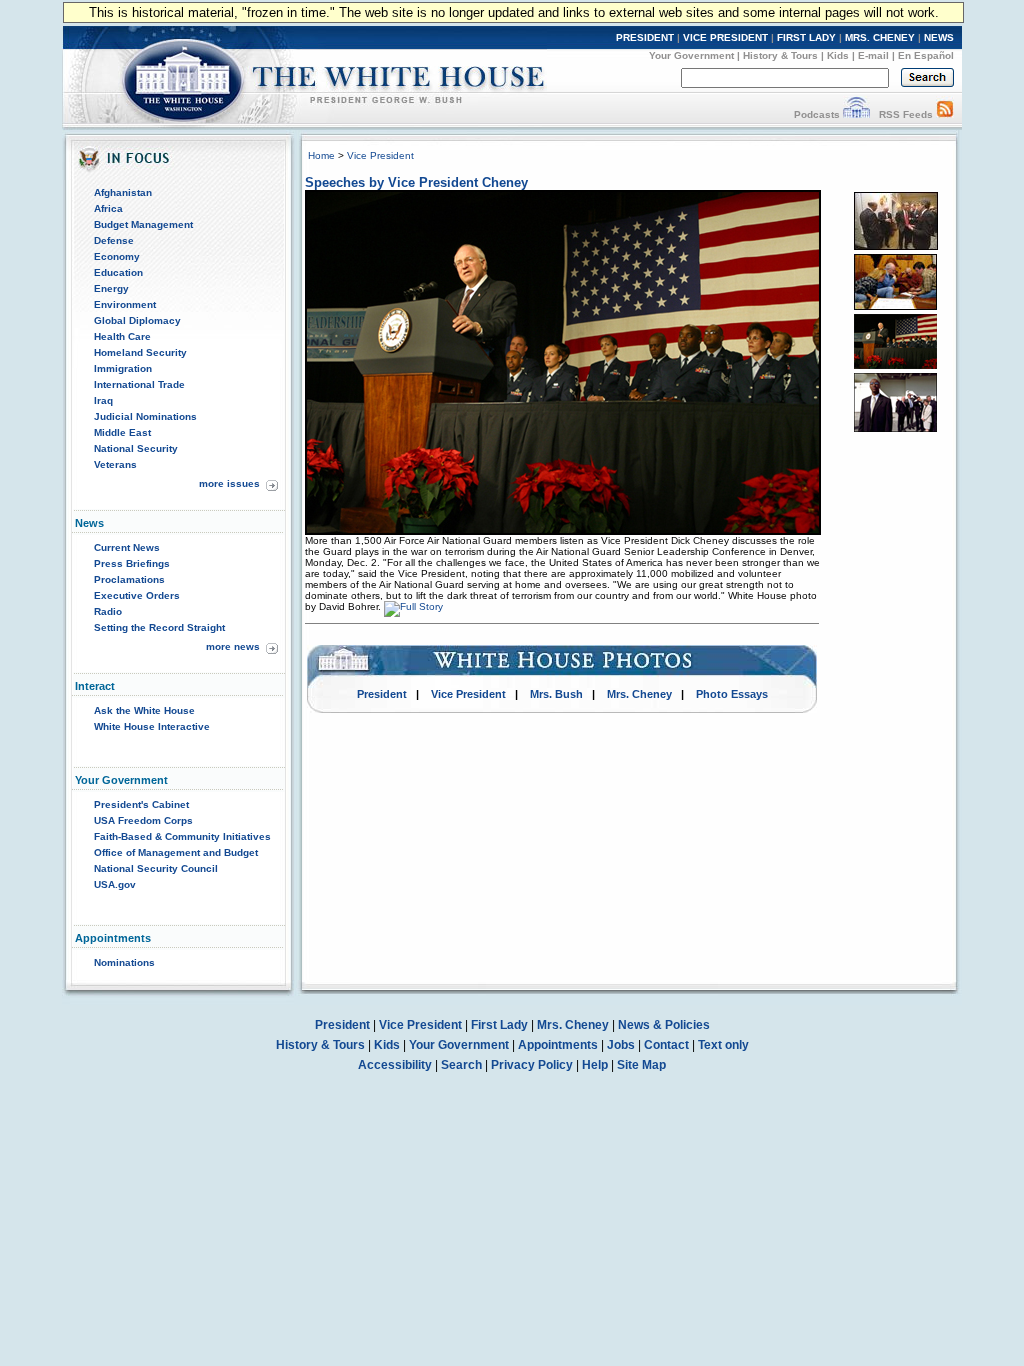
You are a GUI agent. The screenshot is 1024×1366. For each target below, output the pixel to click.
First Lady (499, 1025)
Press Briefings (132, 563)
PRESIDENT (645, 37)
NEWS (939, 37)
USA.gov (115, 884)
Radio (108, 611)
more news (233, 646)
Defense (114, 240)
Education (118, 272)
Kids (838, 55)
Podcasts (817, 114)
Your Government (691, 55)
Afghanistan (123, 192)
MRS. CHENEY (880, 37)
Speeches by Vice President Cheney (416, 182)
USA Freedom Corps (143, 820)
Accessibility (395, 1065)
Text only (723, 1045)
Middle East (122, 432)
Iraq (103, 400)
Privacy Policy (532, 1065)
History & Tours (780, 55)
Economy (117, 256)
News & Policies (664, 1025)
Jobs (621, 1045)
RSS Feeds (906, 114)
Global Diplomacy (137, 320)
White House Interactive (152, 726)
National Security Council (156, 868)
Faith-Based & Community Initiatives (182, 836)
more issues (229, 483)
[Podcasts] (856, 114)
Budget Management (143, 224)
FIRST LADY (806, 37)
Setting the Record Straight (159, 627)
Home (321, 155)
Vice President (380, 155)
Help (595, 1065)
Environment (125, 304)
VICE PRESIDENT (725, 37)
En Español (926, 55)
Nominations (124, 962)
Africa (108, 208)
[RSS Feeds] (945, 114)
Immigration (123, 368)
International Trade (139, 384)
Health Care (122, 336)
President (382, 694)
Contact (666, 1045)
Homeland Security (140, 352)
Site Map (641, 1065)
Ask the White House (144, 710)
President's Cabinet (141, 804)
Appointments (558, 1045)
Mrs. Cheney (639, 694)
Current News (127, 547)
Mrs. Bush (556, 694)
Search (461, 1065)
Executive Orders (137, 595)
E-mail (873, 55)
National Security (136, 448)
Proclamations (129, 579)
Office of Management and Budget (176, 852)
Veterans (115, 464)
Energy (111, 288)
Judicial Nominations (145, 416)
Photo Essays (732, 694)
